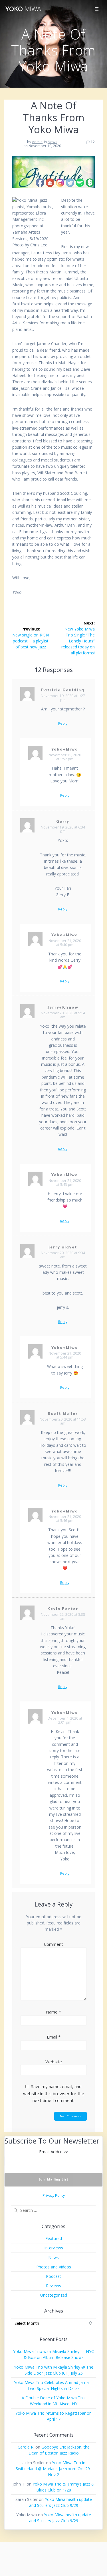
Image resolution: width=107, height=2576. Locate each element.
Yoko (23, 9)
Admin (37, 142)
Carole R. (26, 2447)
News (52, 142)
